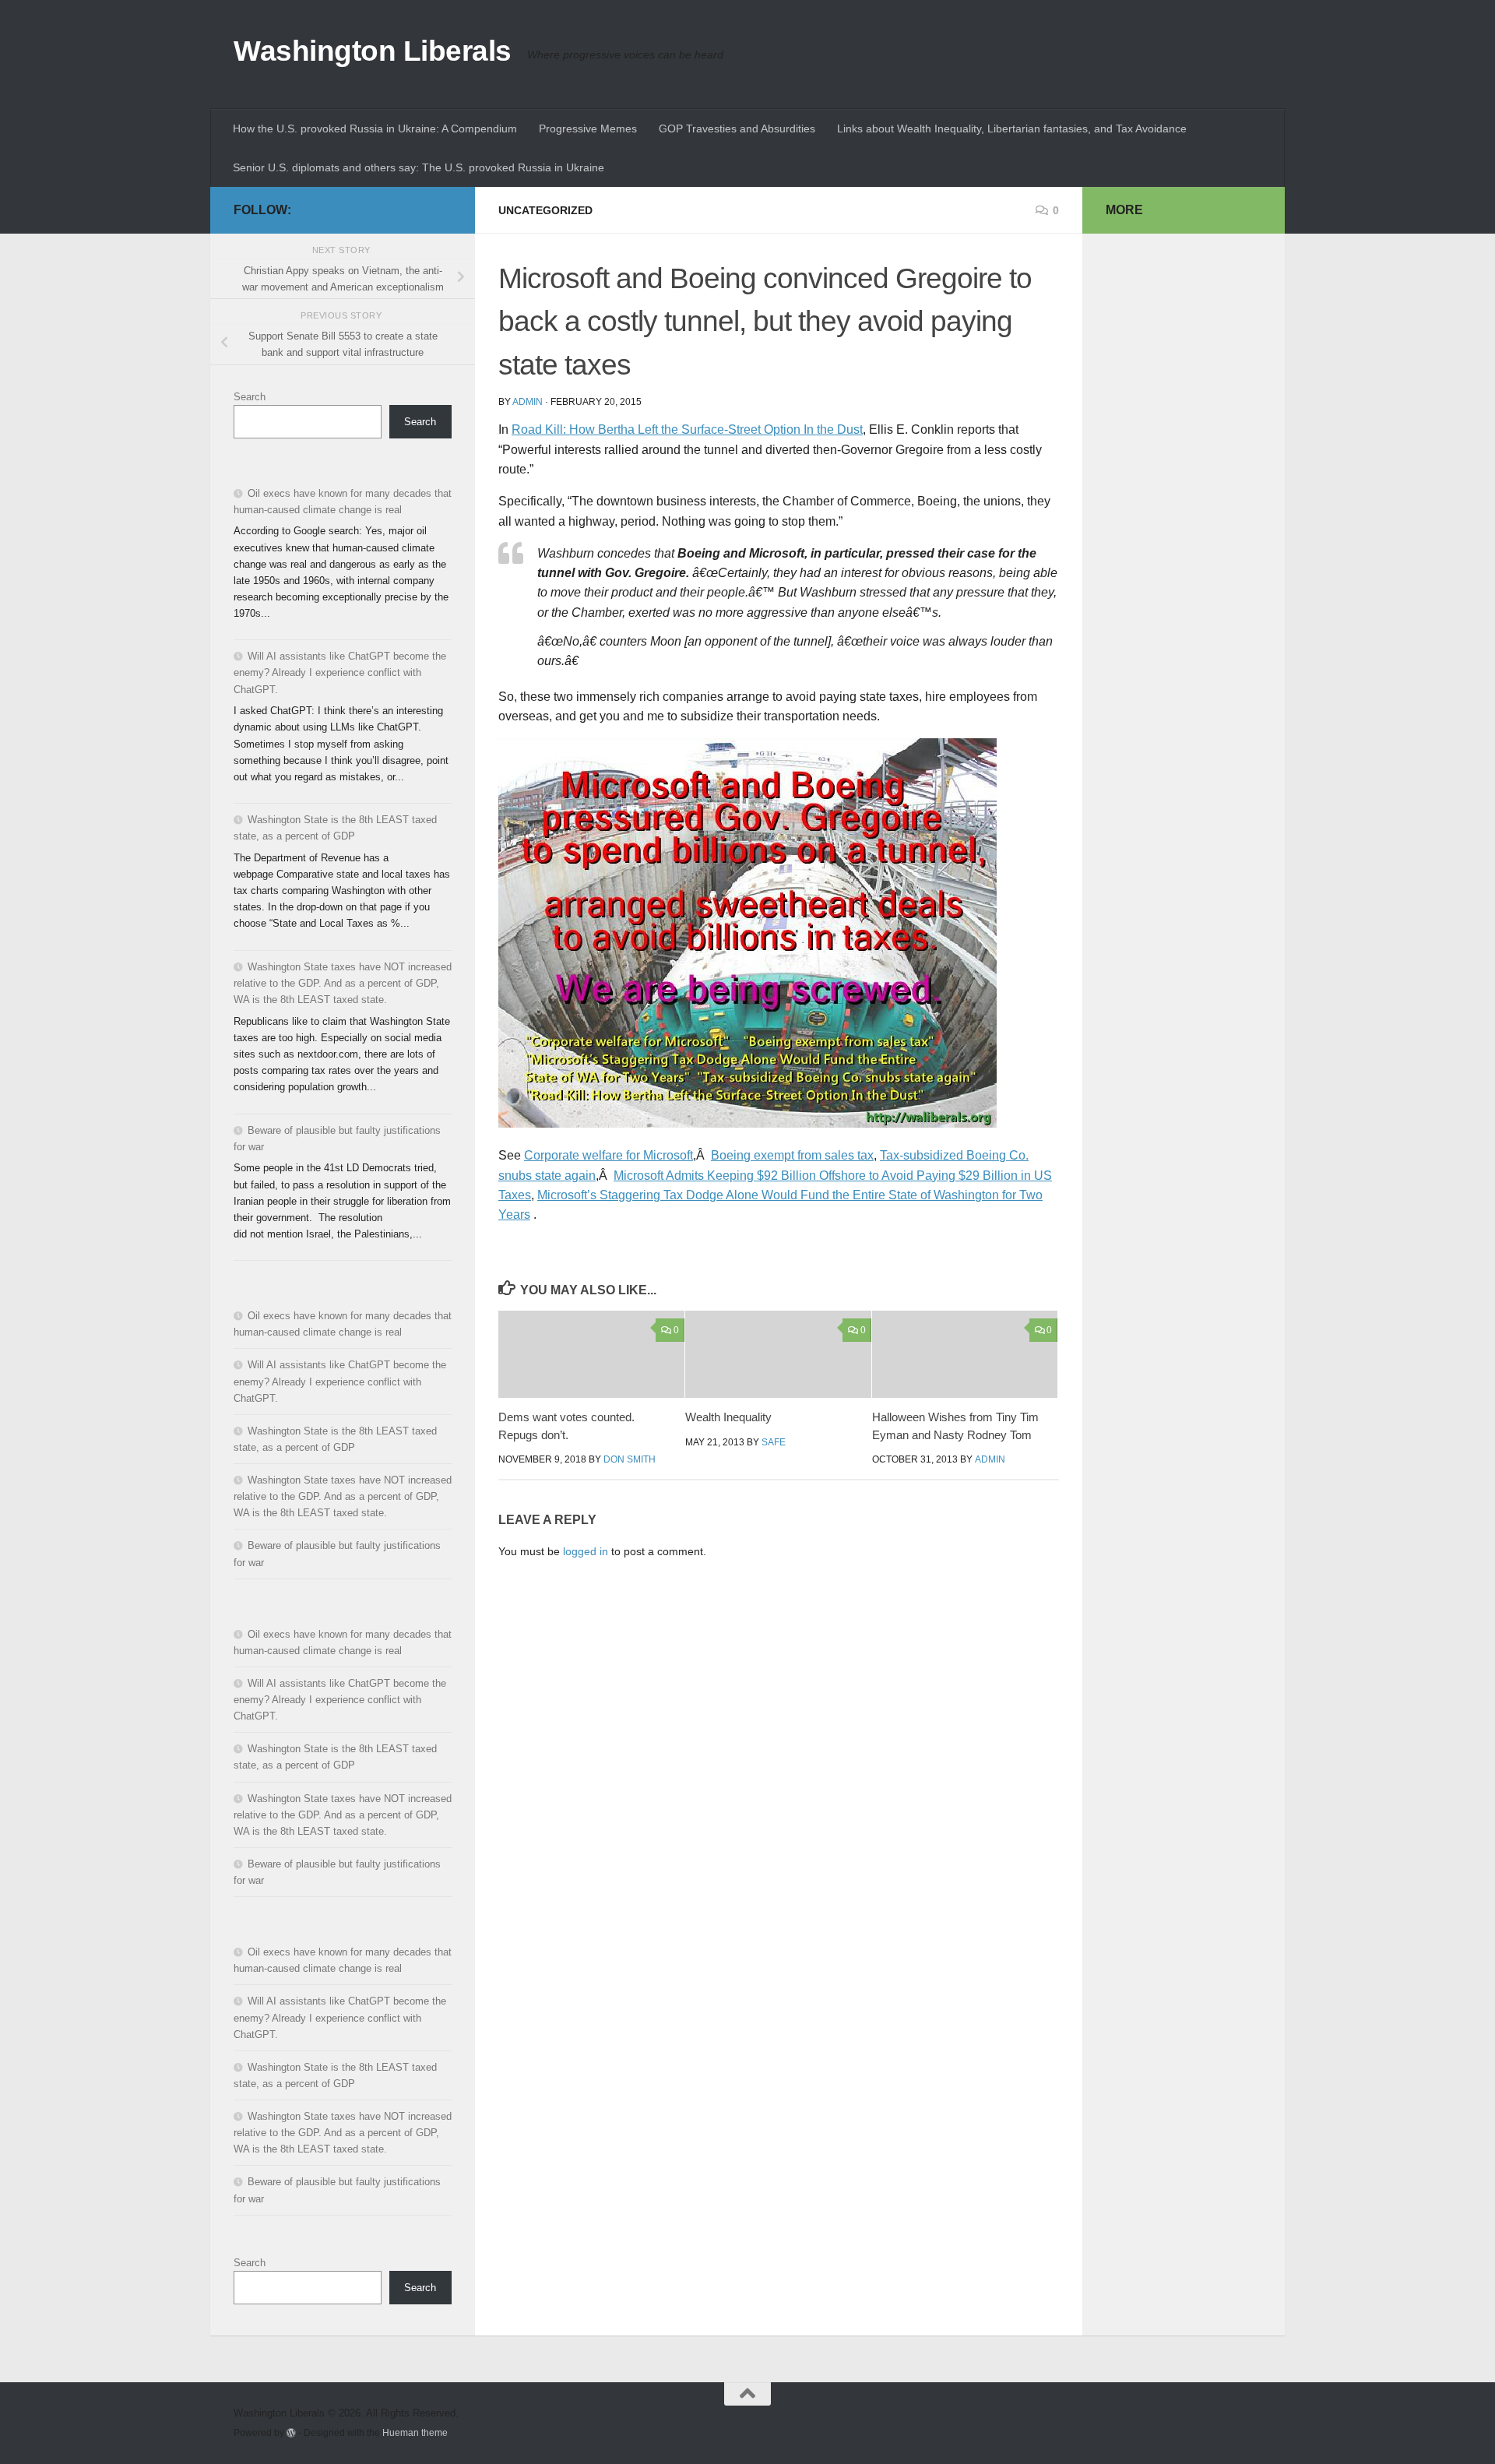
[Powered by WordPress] (291, 2433)
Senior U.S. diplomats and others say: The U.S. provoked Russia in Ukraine (419, 167)
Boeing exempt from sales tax (792, 1155)
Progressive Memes (588, 128)
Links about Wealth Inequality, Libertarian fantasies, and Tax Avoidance (1012, 128)
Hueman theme (415, 2432)
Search (250, 397)
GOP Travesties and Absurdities (737, 128)
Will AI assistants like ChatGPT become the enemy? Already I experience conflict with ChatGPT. (340, 672)
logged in (586, 1551)
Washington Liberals (373, 51)
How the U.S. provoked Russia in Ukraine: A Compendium (375, 128)
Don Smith (630, 1459)
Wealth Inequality (728, 1417)
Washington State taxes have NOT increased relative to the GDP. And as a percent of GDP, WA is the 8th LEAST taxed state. (343, 983)
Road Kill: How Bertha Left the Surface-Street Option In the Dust (687, 429)
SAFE (774, 1442)
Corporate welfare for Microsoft (609, 1155)
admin (528, 402)
